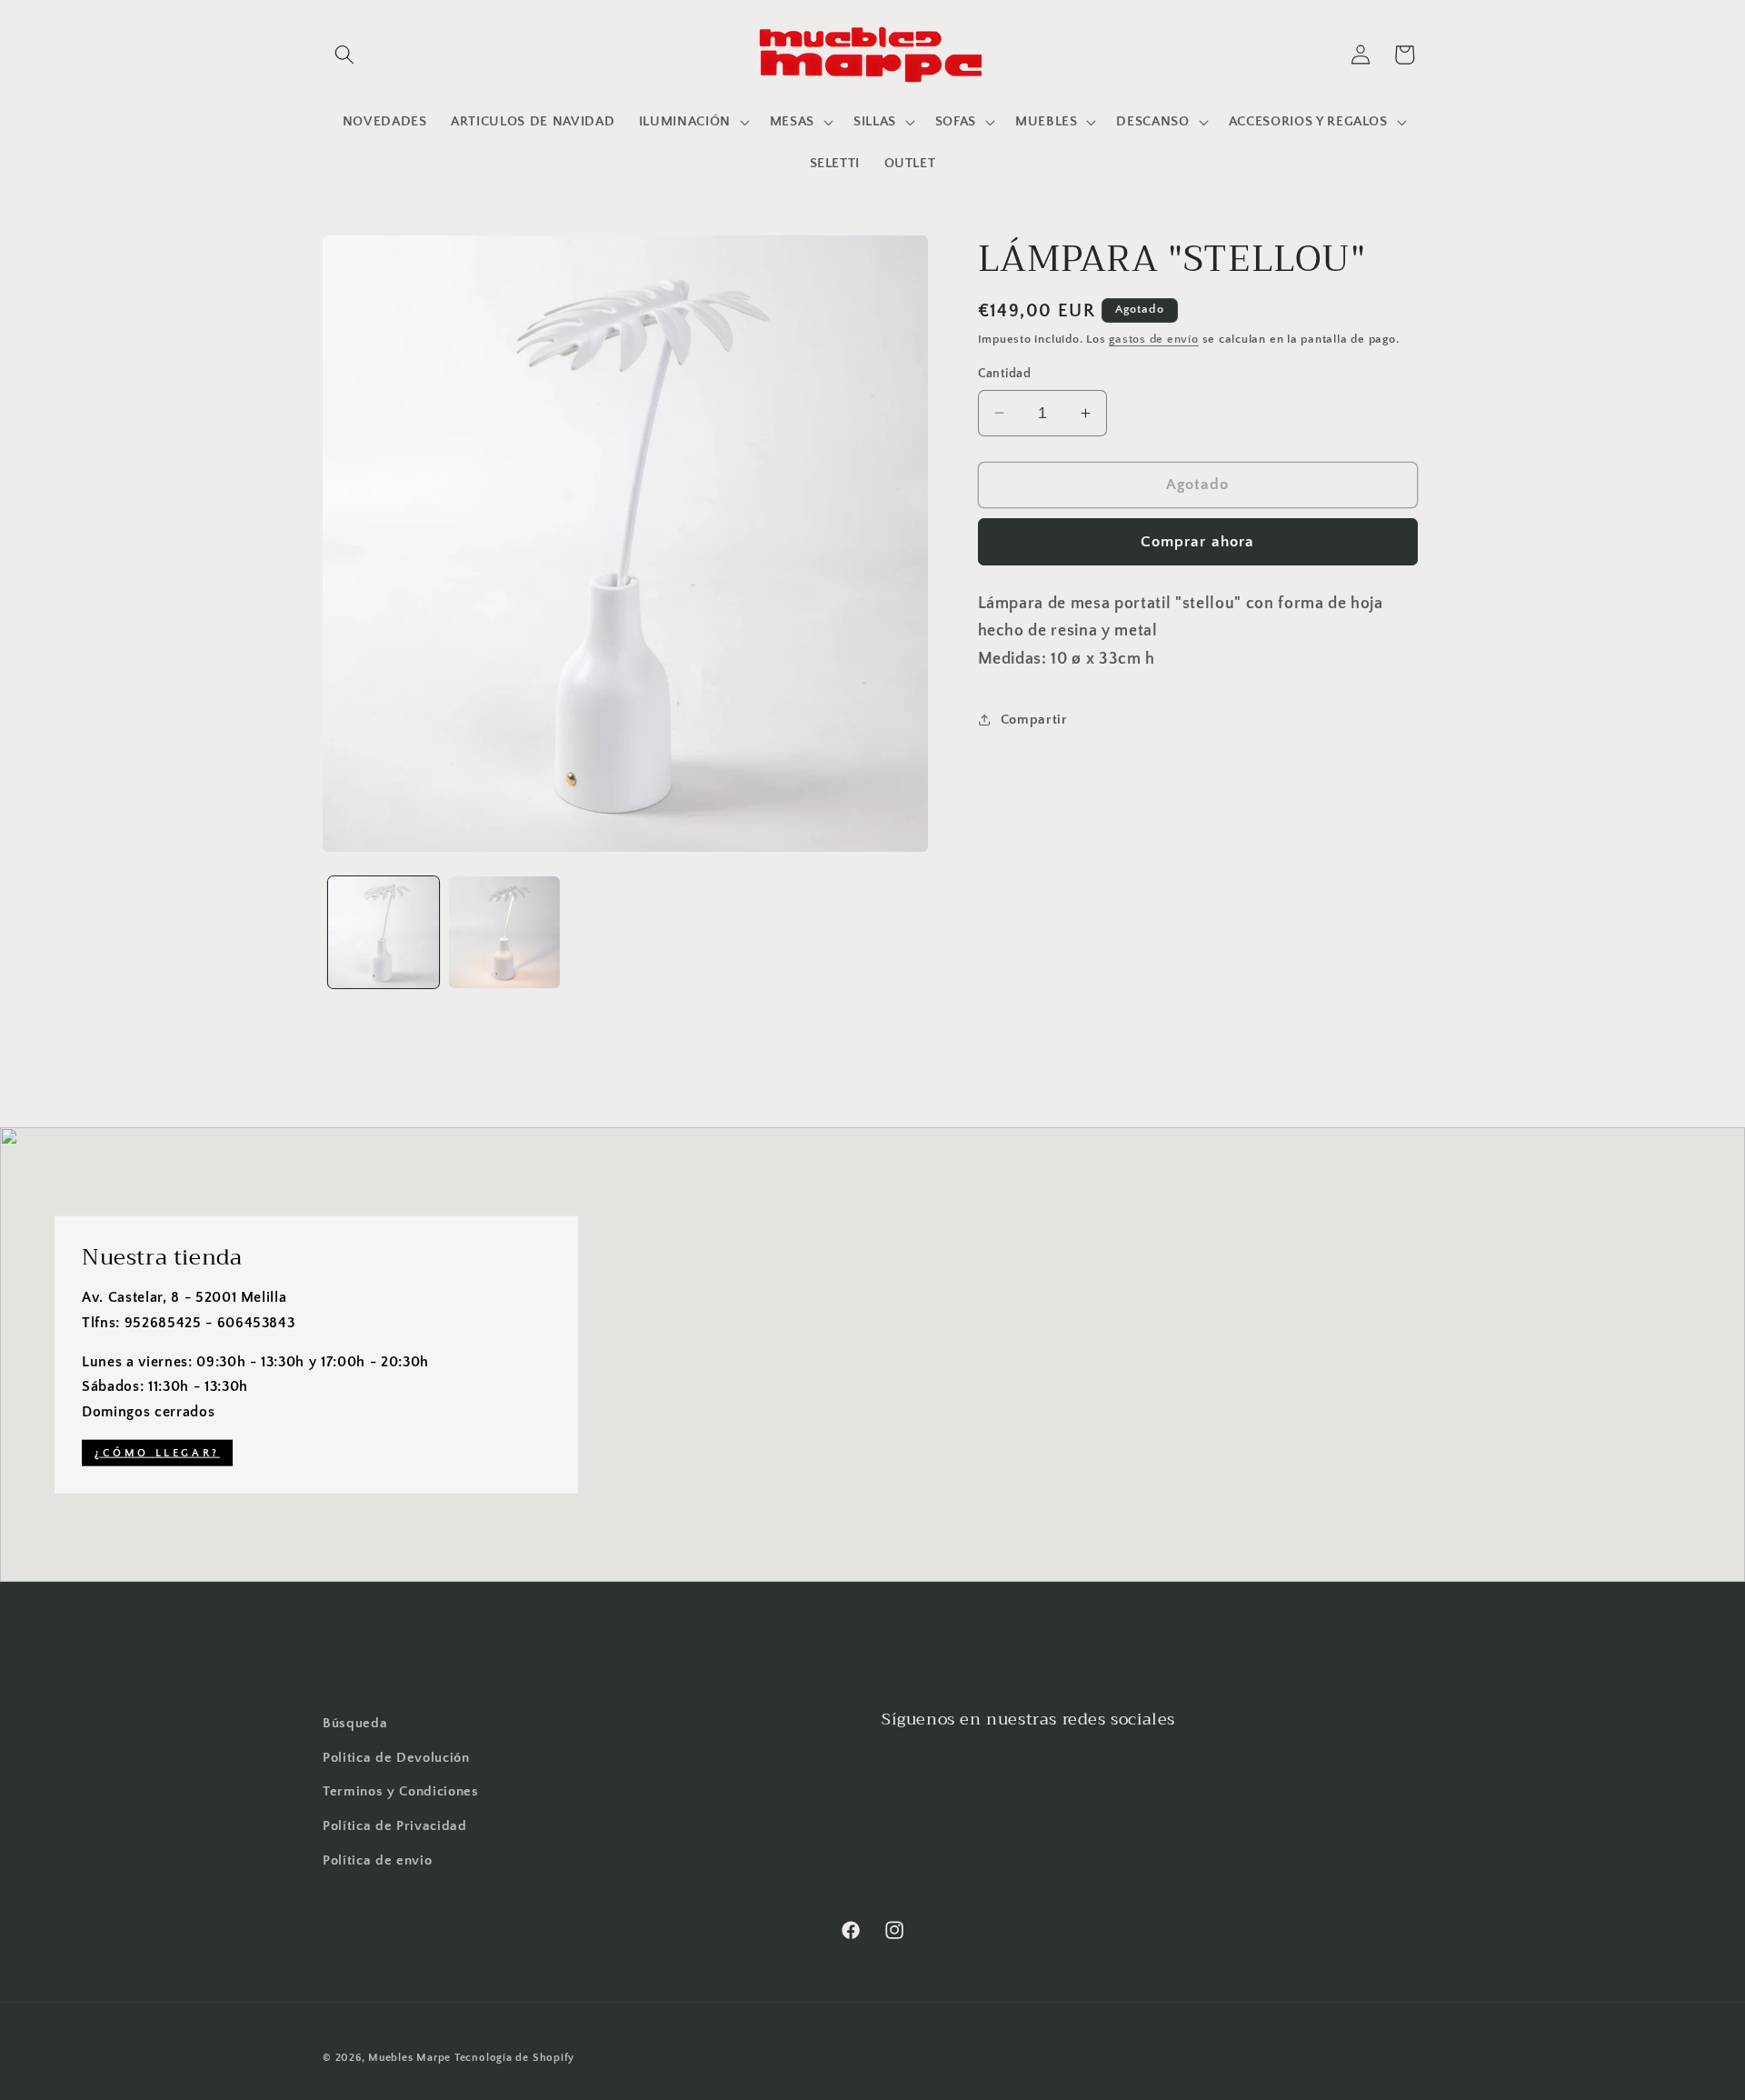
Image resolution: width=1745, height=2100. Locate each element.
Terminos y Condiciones (401, 1791)
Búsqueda (355, 1723)
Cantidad (1005, 374)
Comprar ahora (1197, 541)
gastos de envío (1154, 339)
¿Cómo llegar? (157, 1453)
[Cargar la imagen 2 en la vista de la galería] (504, 932)
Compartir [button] (1034, 719)
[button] (344, 55)
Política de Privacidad (395, 1826)
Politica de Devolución (396, 1758)
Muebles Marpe (411, 2058)
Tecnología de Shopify (514, 2058)
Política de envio (377, 1860)
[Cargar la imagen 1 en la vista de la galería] (384, 932)
